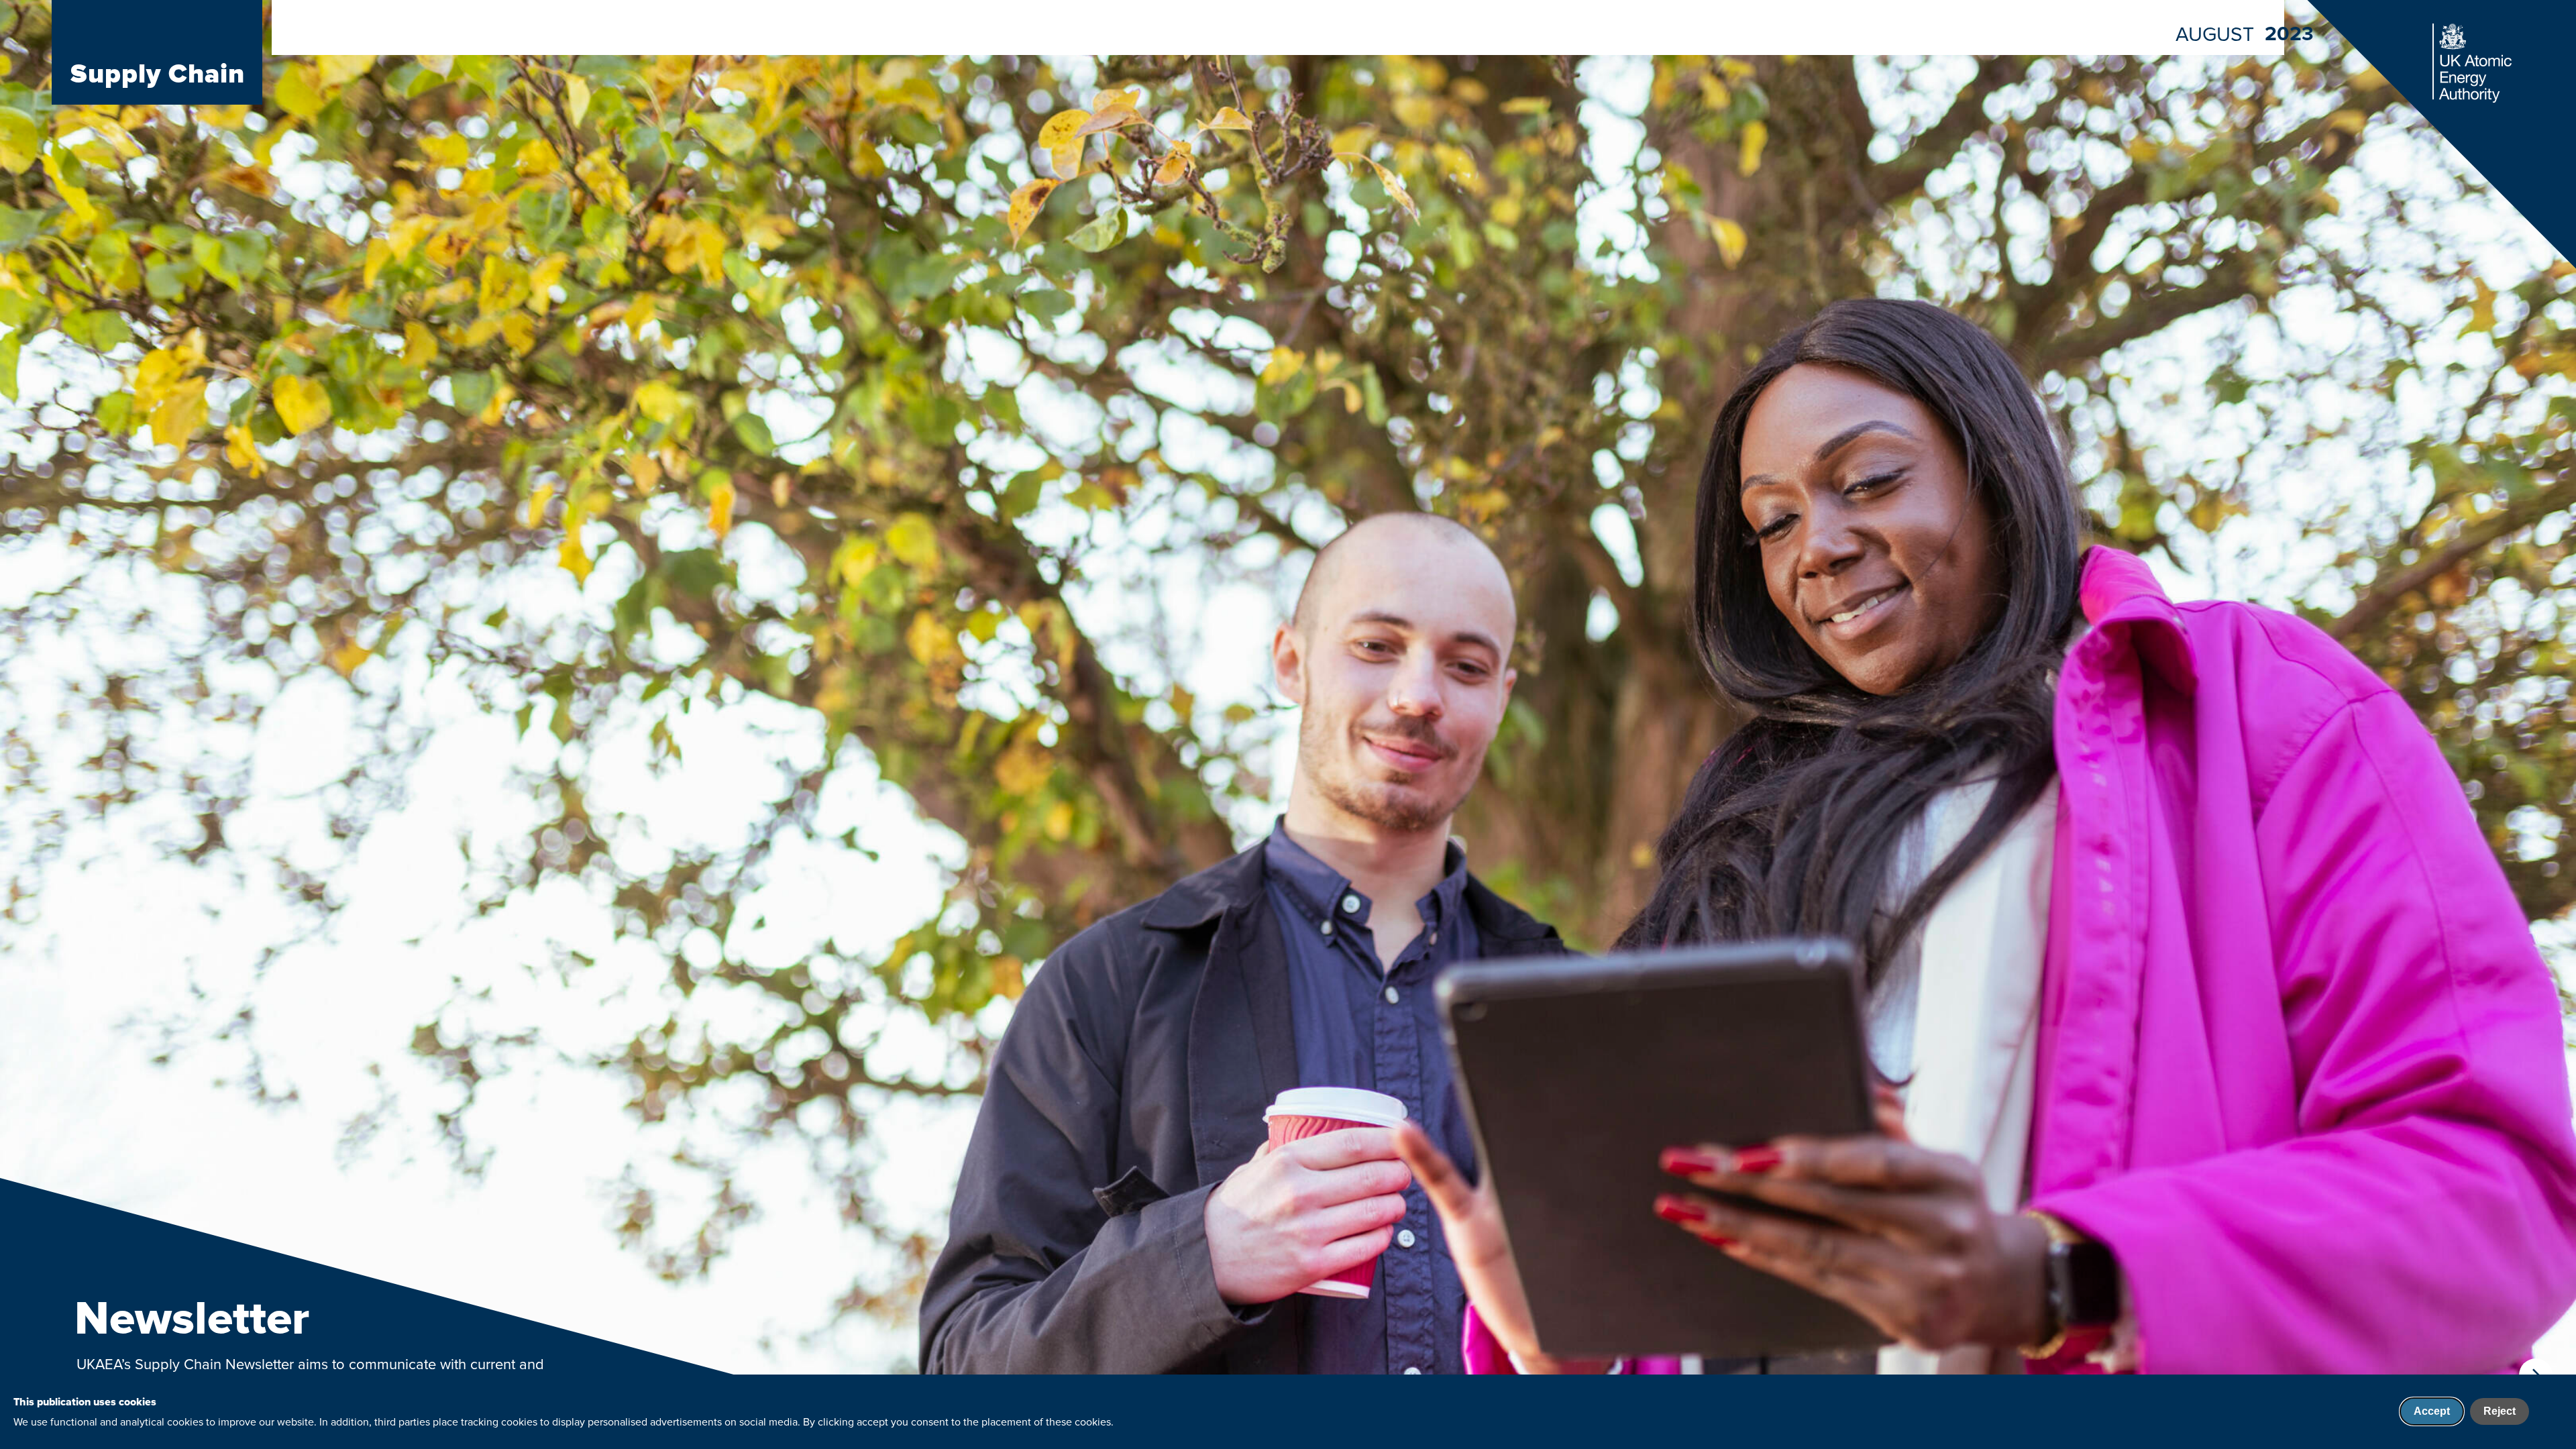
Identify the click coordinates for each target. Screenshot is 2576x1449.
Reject (2500, 1411)
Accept (2432, 1411)
